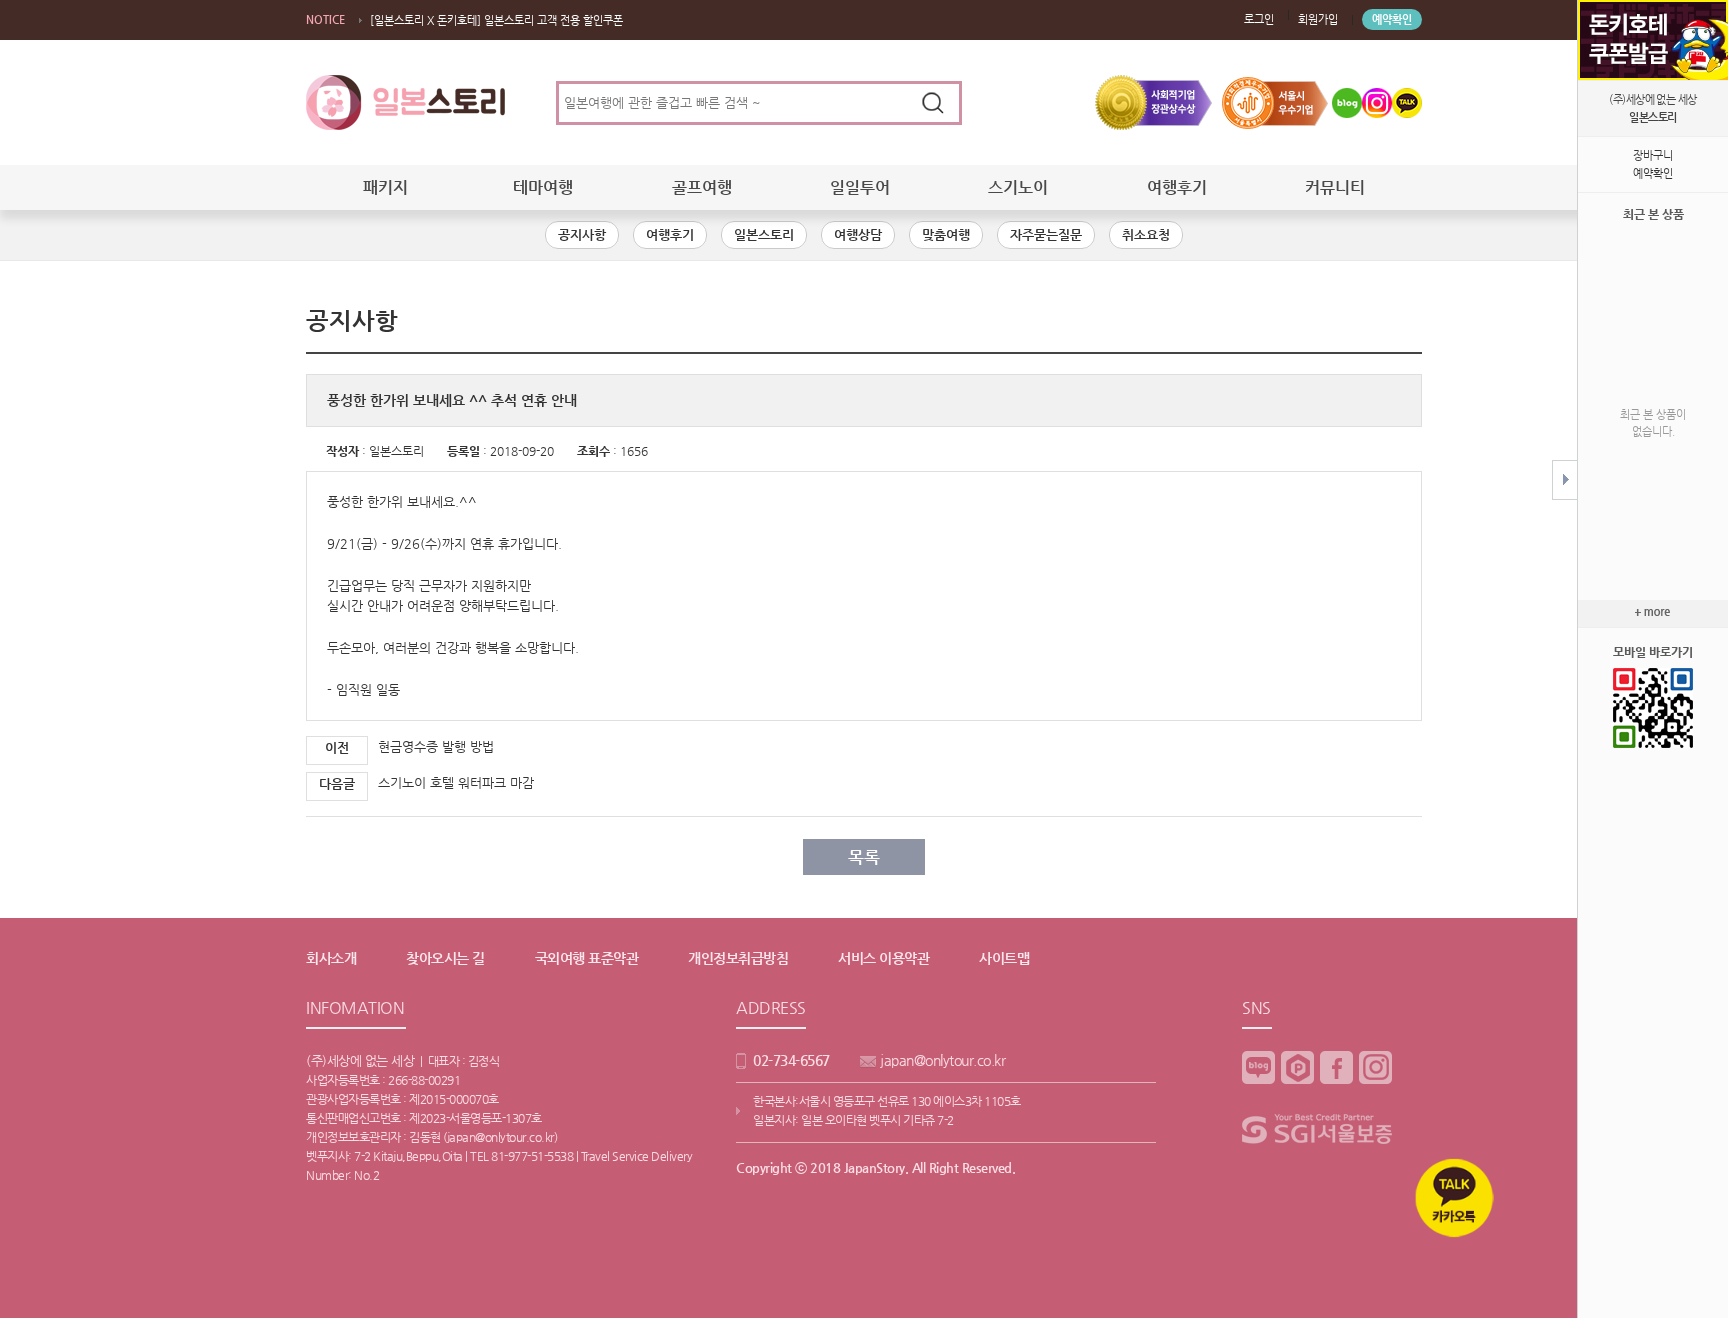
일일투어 (860, 187)
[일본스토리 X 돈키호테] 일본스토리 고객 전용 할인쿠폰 (496, 20)
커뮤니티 (1335, 187)
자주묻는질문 (1046, 234)
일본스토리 (764, 234)
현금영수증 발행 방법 (436, 746)
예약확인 (1392, 19)
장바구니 (1653, 155)
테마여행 (543, 187)
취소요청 (1146, 234)
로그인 (1259, 19)
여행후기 (1177, 187)
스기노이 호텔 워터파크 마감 (456, 782)
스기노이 (1018, 187)
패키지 (385, 187)
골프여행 (702, 187)
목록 (864, 857)
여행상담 (858, 234)
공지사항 (582, 234)
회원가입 (1318, 19)
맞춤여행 (946, 234)
